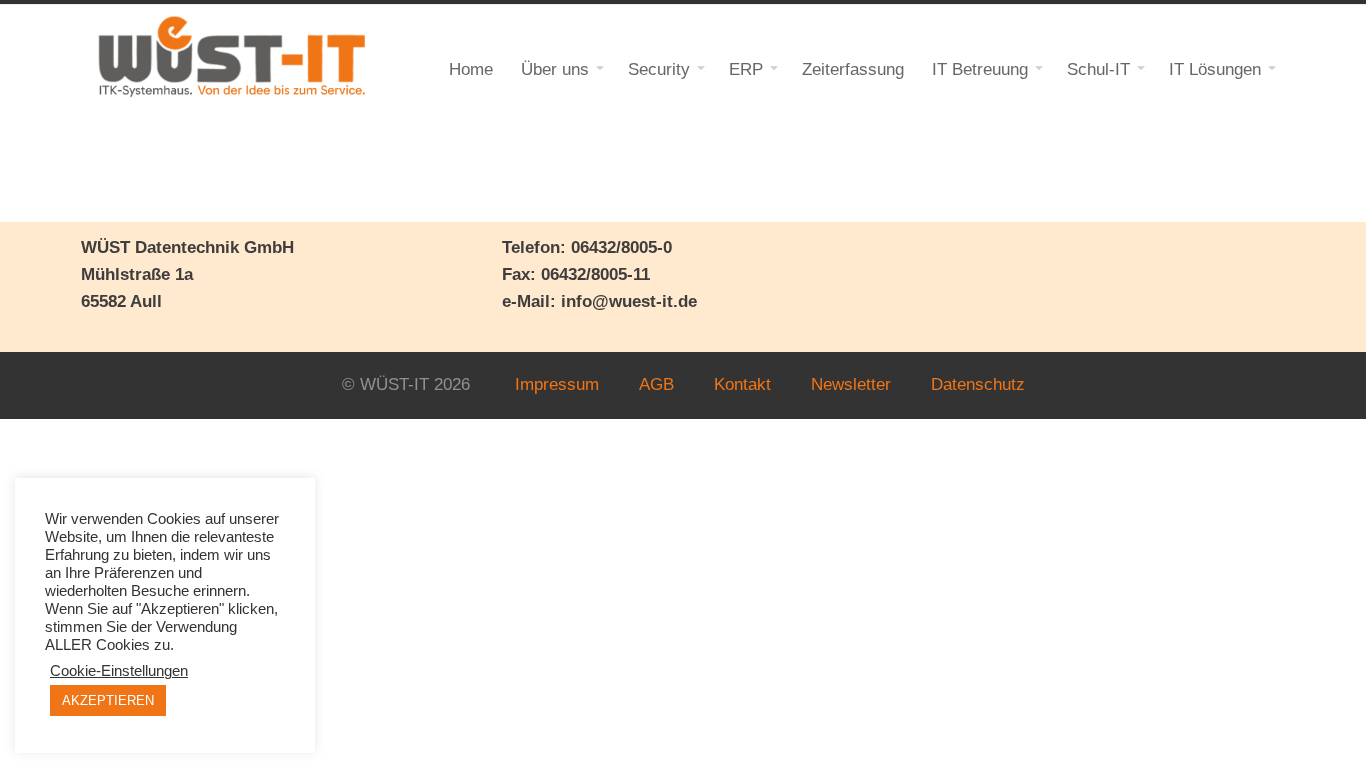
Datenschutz (978, 384)
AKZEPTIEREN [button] (108, 700)
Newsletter (851, 384)
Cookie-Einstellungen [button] (119, 671)
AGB (656, 384)
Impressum (557, 384)
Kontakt (742, 384)
